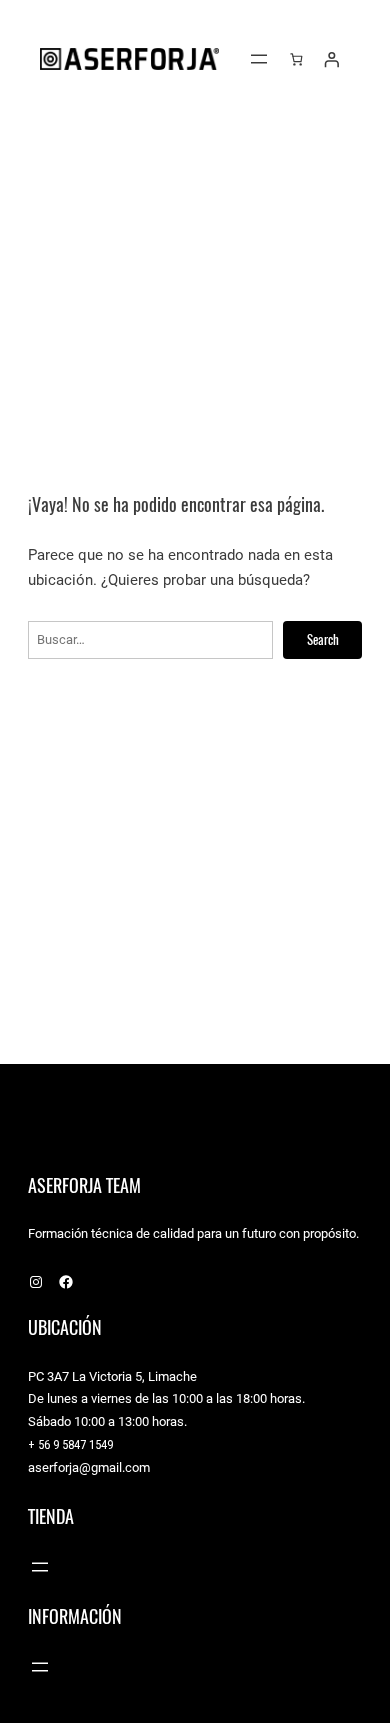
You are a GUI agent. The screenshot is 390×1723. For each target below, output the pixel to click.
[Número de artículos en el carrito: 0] (296, 58)
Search (323, 639)
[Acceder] (331, 59)
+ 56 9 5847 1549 (70, 1444)
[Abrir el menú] (259, 59)
